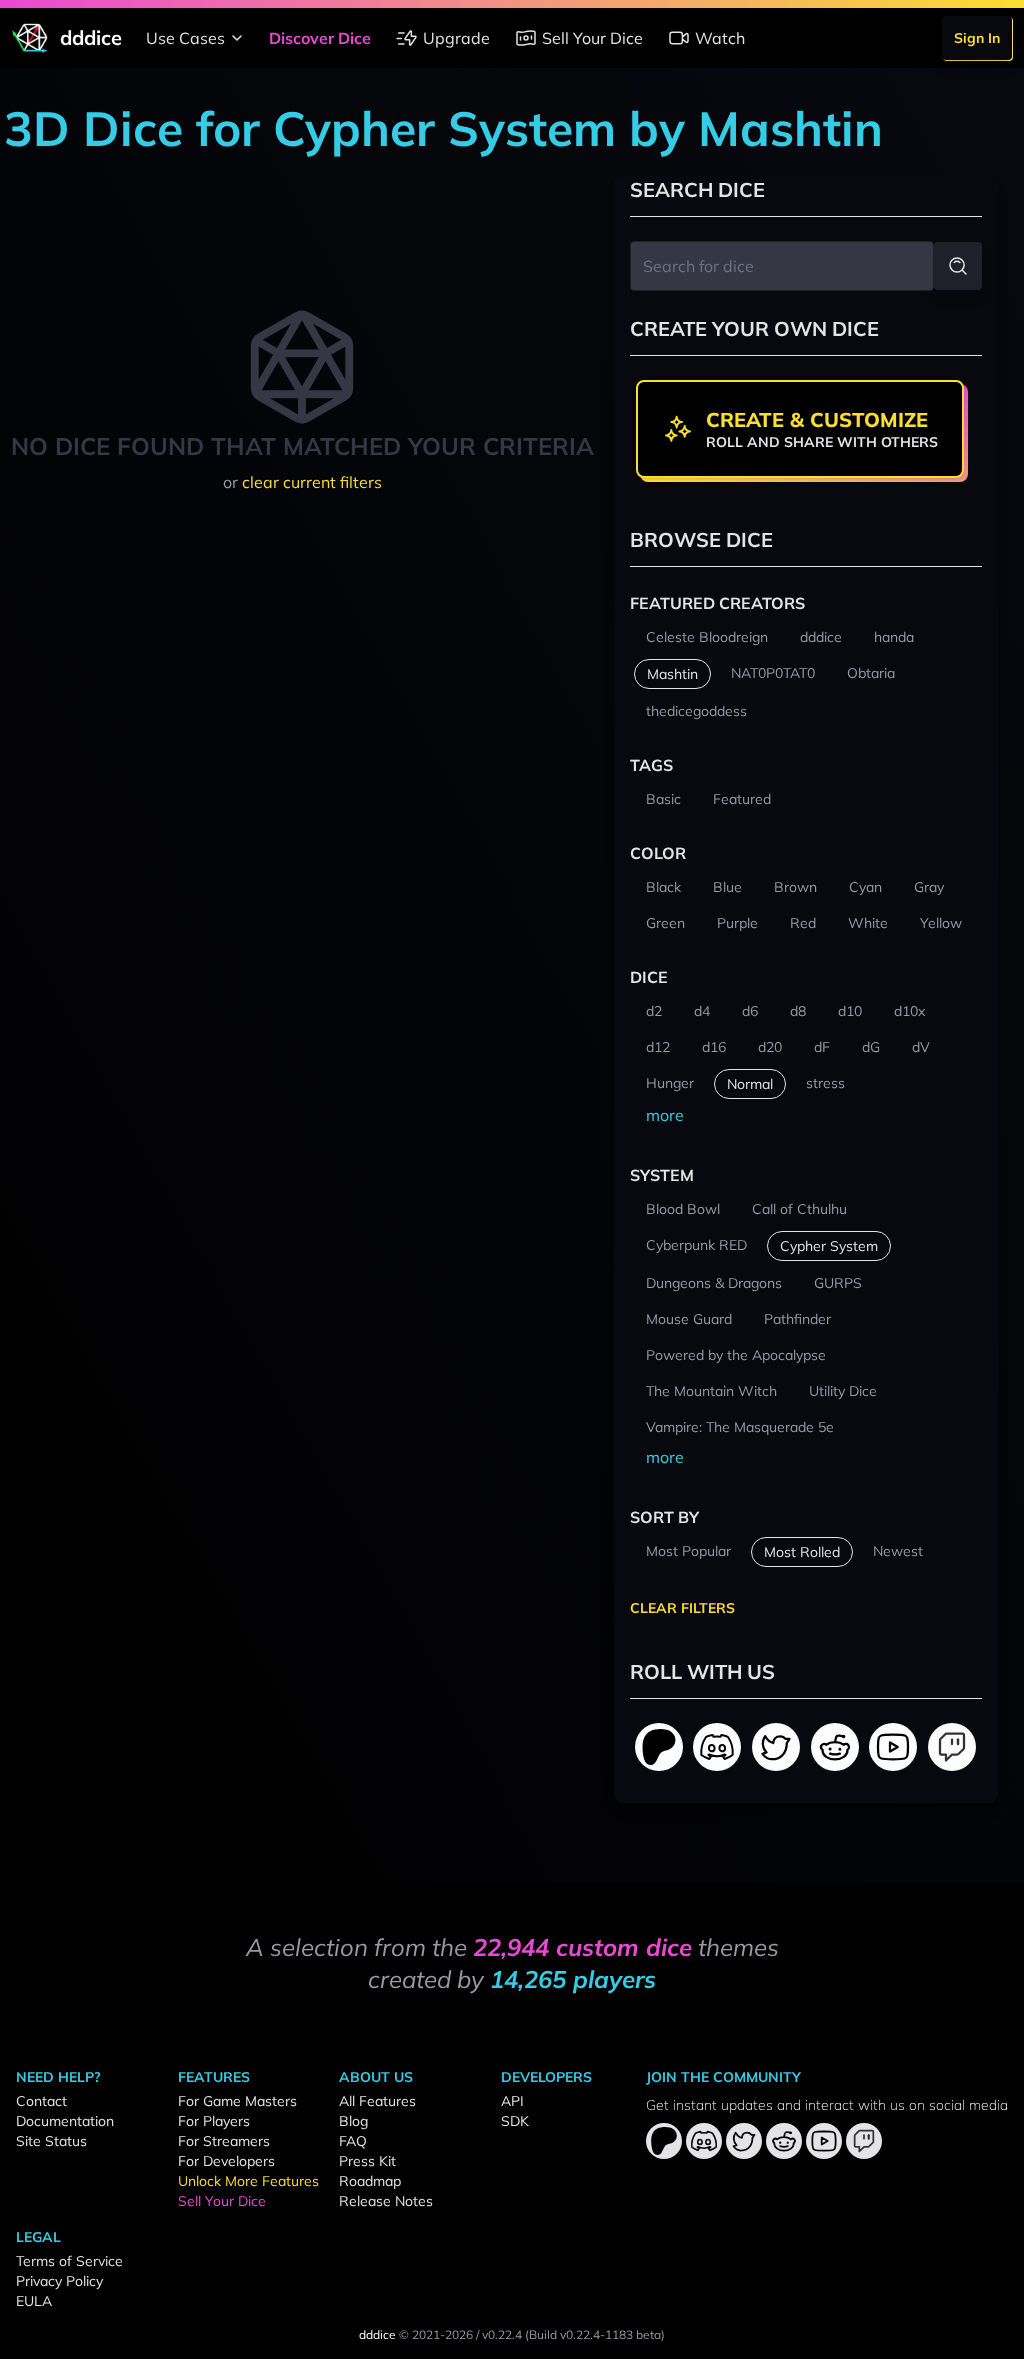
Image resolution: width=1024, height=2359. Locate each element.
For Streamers (224, 2141)
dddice (377, 2334)
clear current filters (312, 482)
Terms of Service (69, 2261)
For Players (214, 2121)
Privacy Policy (59, 2281)
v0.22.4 (502, 2334)
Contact (41, 2101)
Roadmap (370, 2181)
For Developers (226, 2161)
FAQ (353, 2141)
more (665, 1115)
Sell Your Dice (592, 38)
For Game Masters (237, 2101)
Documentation (65, 2121)
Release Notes (386, 2201)
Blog (353, 2121)
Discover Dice (320, 38)
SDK (515, 2121)
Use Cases (185, 38)
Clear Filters (682, 1608)
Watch (720, 38)
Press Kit (367, 2161)
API (512, 2101)
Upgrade (456, 38)
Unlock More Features (248, 2181)
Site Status (51, 2141)
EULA (34, 2301)
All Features (377, 2101)
